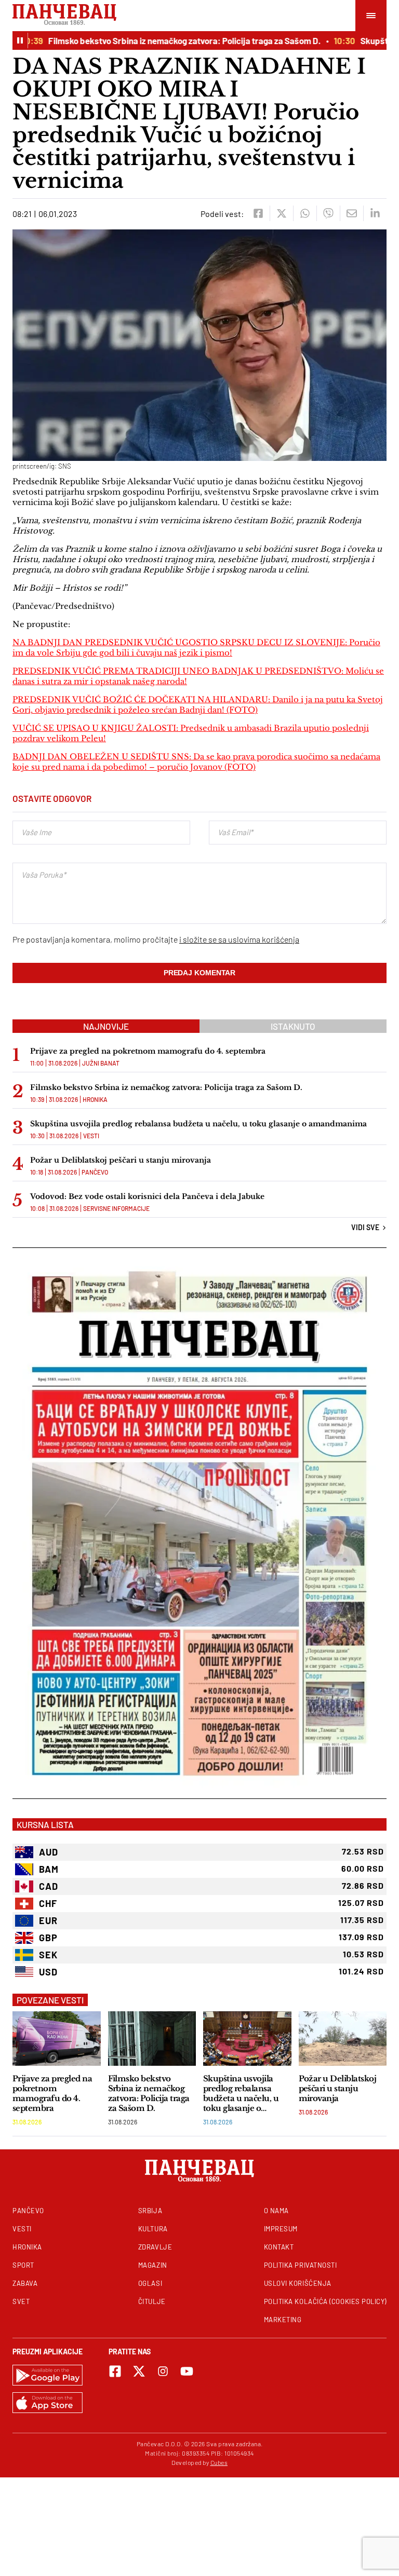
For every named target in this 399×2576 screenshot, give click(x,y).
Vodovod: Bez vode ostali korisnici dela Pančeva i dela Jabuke (147, 1196)
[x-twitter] (139, 2371)
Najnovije (106, 1026)
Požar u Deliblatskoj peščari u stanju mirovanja (121, 1160)
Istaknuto (293, 1026)
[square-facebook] (115, 2371)
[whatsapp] (305, 213)
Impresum (281, 2229)
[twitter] (281, 213)
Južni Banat (101, 1063)
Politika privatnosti (301, 2265)
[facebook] (258, 213)
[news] (57, 2039)
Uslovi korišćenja (298, 2283)
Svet (21, 2301)
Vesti (91, 1136)
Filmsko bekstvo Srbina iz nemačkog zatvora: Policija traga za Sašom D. (161, 40)
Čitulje (152, 2301)
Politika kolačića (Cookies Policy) (325, 2301)
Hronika (95, 1099)
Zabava (25, 2283)
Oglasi (150, 2283)
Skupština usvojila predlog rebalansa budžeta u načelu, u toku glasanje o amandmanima (198, 1124)
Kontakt (279, 2247)
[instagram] (163, 2371)
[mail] (351, 213)
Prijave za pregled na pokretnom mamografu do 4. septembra (148, 1051)
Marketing (283, 2320)
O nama (276, 2211)
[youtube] (187, 2371)
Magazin (153, 2265)
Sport (23, 2265)
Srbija (150, 2211)
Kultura (153, 2229)
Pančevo (95, 1172)
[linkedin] (375, 213)
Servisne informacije (116, 1208)
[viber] (328, 213)
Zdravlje (155, 2247)
